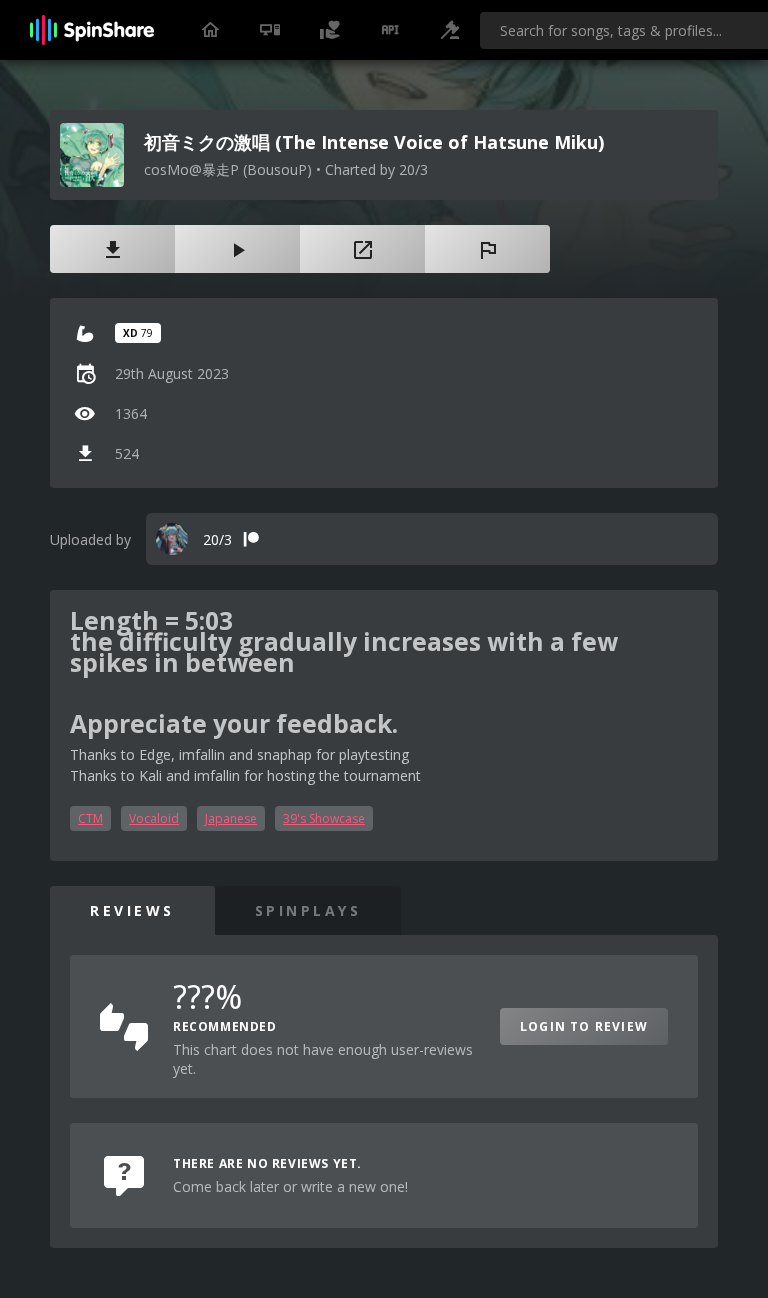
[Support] (330, 30)
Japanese (231, 818)
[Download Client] (270, 30)
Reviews (132, 910)
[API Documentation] (390, 30)
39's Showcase (324, 818)
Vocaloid (154, 818)
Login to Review (584, 1026)
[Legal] (450, 30)
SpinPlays (308, 910)
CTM (90, 818)
